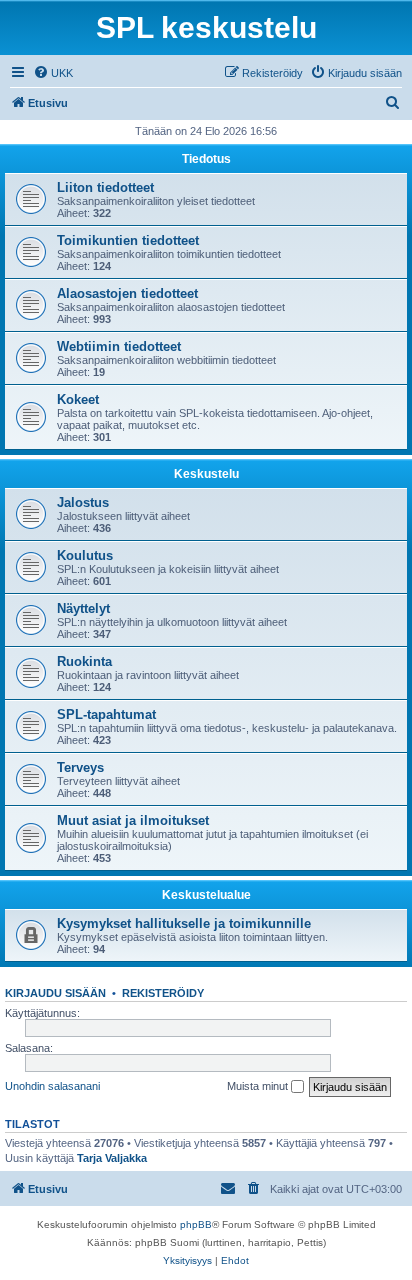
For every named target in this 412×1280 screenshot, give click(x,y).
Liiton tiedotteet (105, 187)
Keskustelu (206, 474)
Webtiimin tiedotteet (119, 346)
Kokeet (78, 399)
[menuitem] (53, 73)
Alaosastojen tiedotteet (127, 293)
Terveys (80, 767)
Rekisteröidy (163, 993)
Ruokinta (84, 661)
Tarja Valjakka (112, 1158)
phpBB (196, 1224)
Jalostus (83, 502)
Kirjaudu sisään (55, 993)
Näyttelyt (83, 608)
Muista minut (259, 1086)
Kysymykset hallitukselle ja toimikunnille (184, 923)
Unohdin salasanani (52, 1086)
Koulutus (85, 555)
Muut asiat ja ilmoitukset (133, 820)
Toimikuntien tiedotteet (128, 240)
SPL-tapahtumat (106, 714)
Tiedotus (206, 159)
